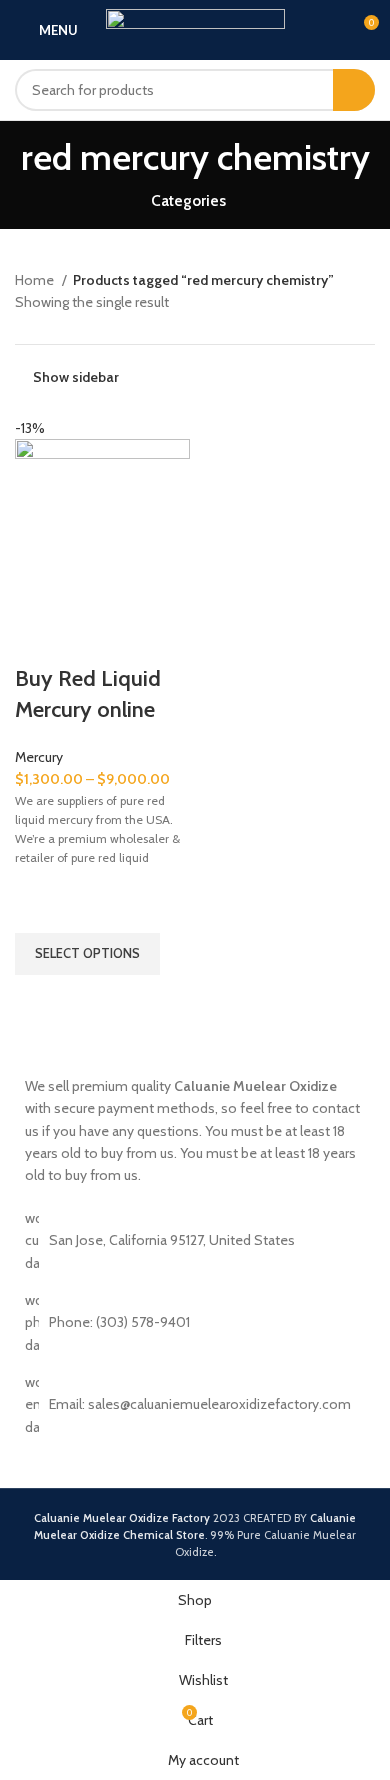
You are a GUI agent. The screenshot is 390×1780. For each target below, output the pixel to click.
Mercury (39, 757)
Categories (188, 200)
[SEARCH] (354, 90)
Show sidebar (76, 377)
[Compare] (40, 639)
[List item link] (195, 1404)
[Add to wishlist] (40, 908)
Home (36, 280)
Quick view (40, 1000)
